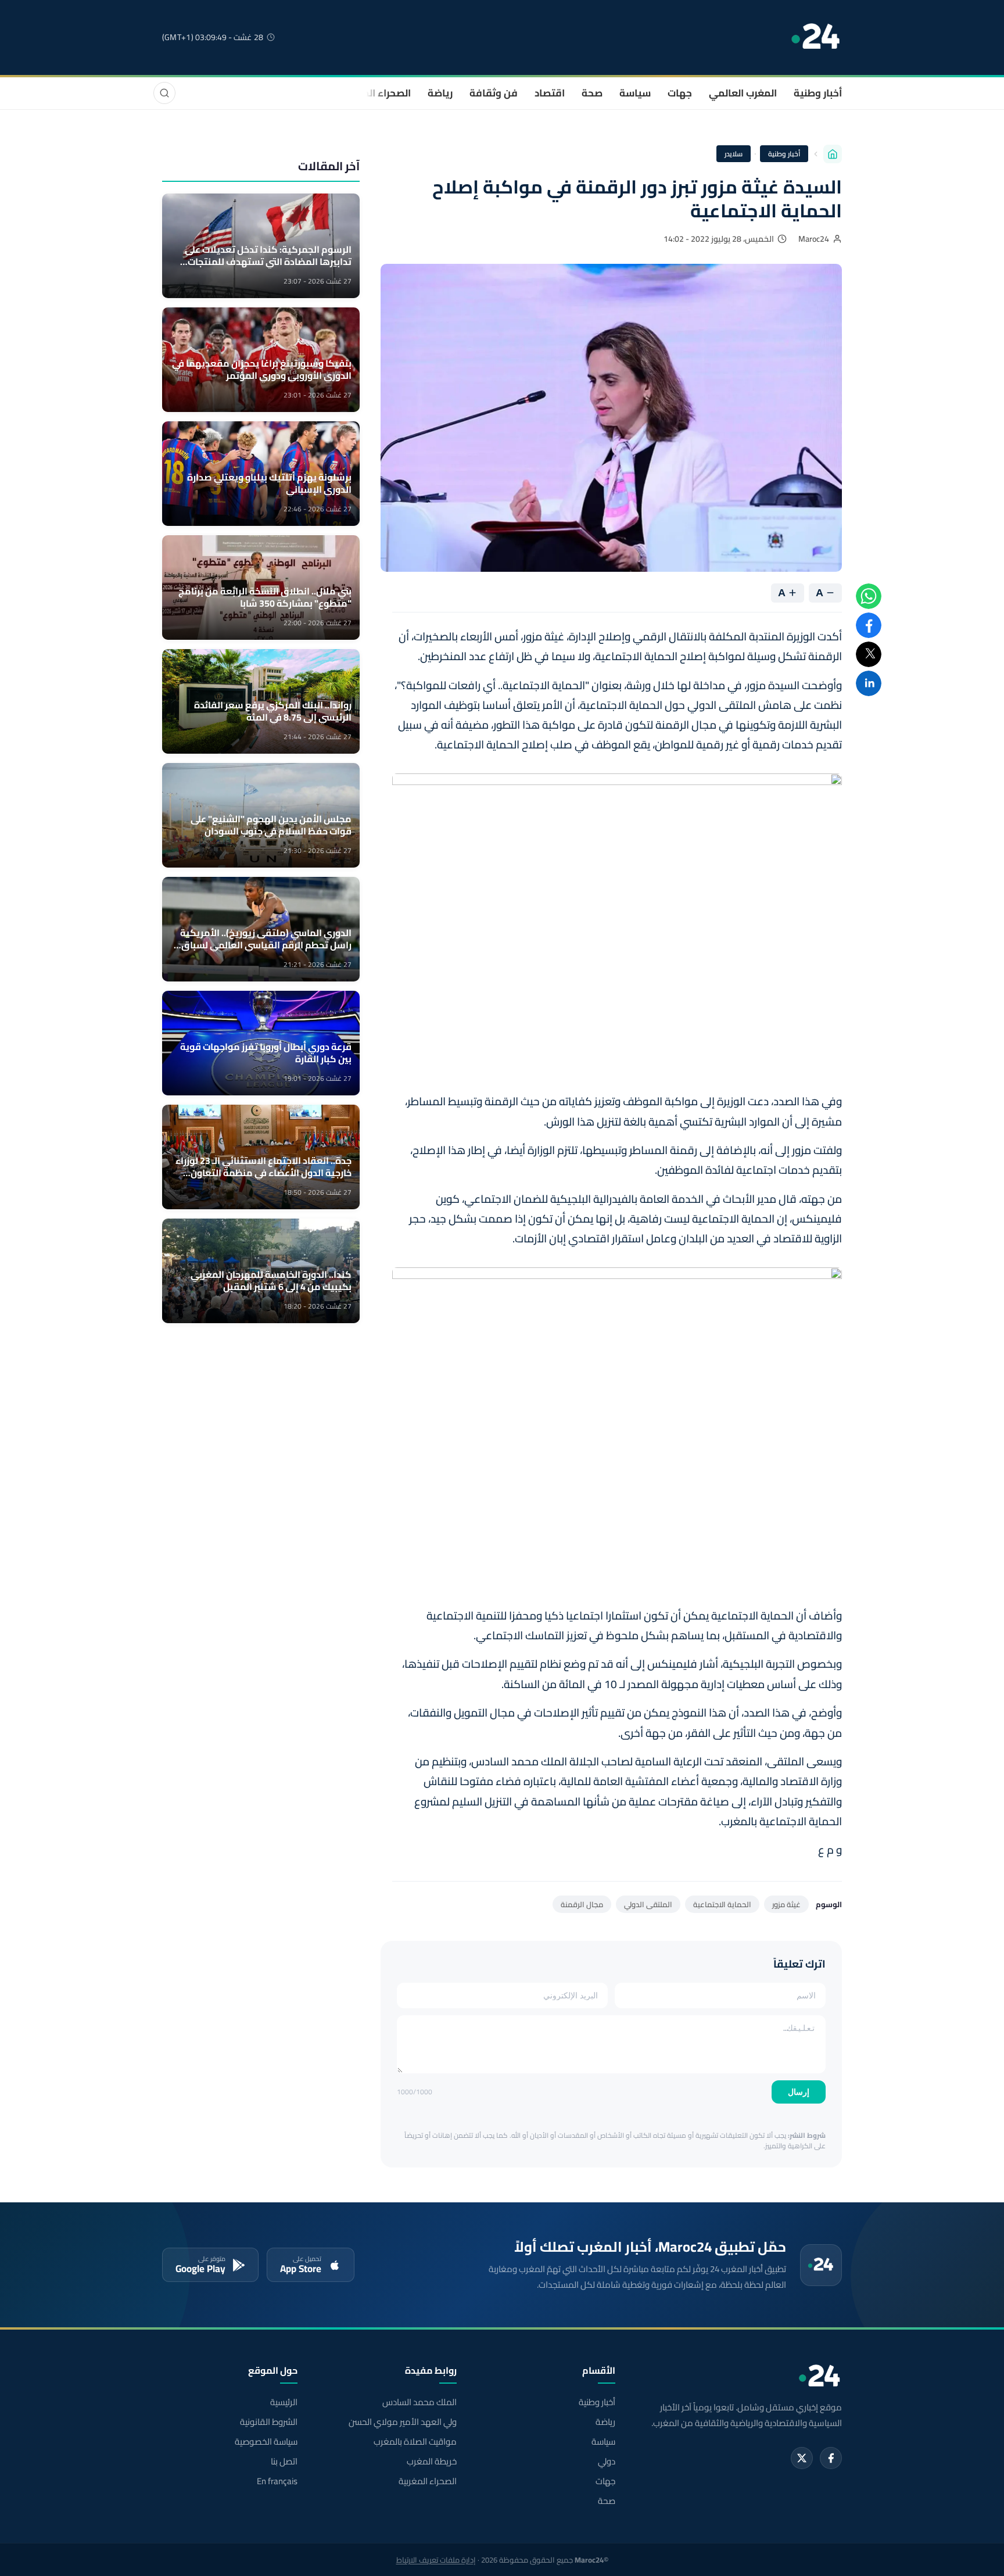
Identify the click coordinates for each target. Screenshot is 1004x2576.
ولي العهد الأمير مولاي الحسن (402, 2422)
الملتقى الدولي (648, 1904)
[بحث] (164, 93)
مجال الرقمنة (582, 1904)
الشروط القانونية (269, 2422)
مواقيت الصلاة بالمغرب (415, 2442)
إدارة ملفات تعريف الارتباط (436, 2560)
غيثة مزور (786, 1904)
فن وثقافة (494, 93)
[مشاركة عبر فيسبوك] (869, 625)
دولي (607, 2462)
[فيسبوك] (831, 2458)
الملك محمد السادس (419, 2402)
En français (277, 2481)
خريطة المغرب (431, 2462)
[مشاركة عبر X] (869, 654)
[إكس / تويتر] (802, 2458)
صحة (592, 93)
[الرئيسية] (833, 154)
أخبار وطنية (818, 93)
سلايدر (734, 154)
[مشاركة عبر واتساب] (869, 596)
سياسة (635, 93)
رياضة (440, 93)
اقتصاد (550, 93)
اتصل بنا (284, 2462)
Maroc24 (814, 239)
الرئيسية (284, 2402)
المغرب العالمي (743, 93)
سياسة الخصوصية (266, 2442)
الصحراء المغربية (375, 93)
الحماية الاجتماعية (722, 1904)
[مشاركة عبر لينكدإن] (869, 683)
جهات (680, 93)
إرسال (799, 2092)
